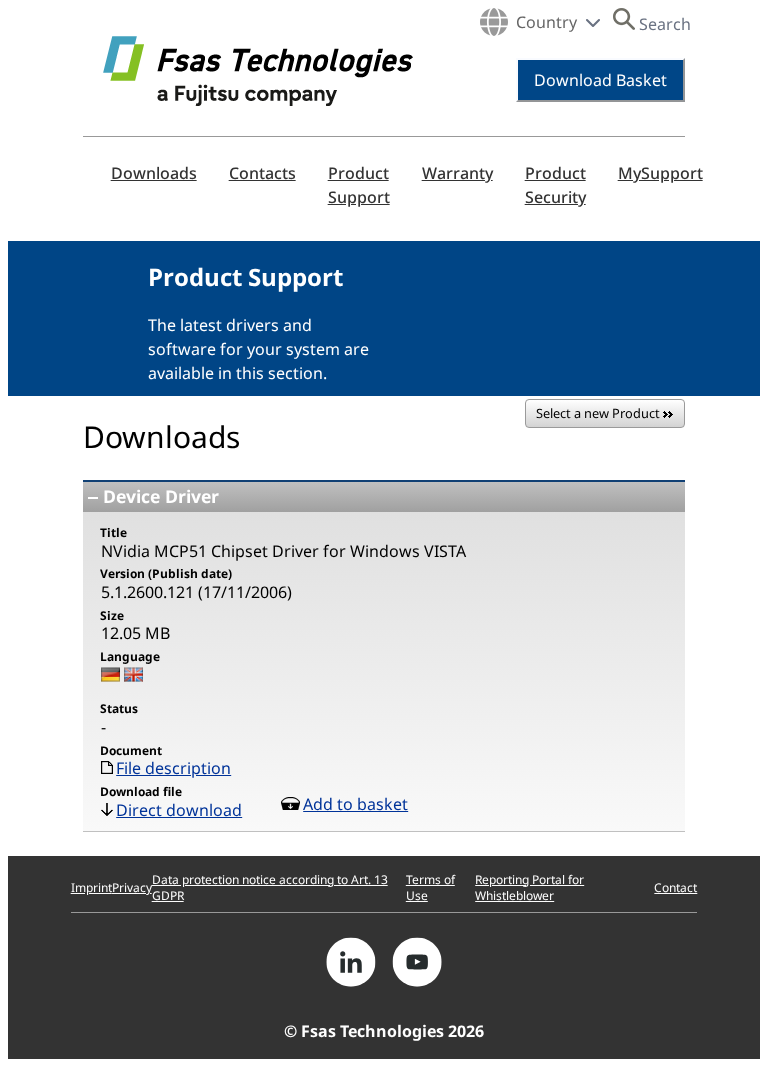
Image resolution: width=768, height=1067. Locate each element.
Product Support (359, 185)
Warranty (457, 173)
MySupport (660, 173)
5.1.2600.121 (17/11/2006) (196, 592)
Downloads (154, 173)
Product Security (555, 185)
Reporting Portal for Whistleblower (529, 887)
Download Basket (600, 80)
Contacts (262, 173)
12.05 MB (135, 633)
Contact (675, 887)
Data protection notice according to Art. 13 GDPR (270, 887)
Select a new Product (599, 413)
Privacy (132, 887)
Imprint (91, 887)
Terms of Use (430, 887)
